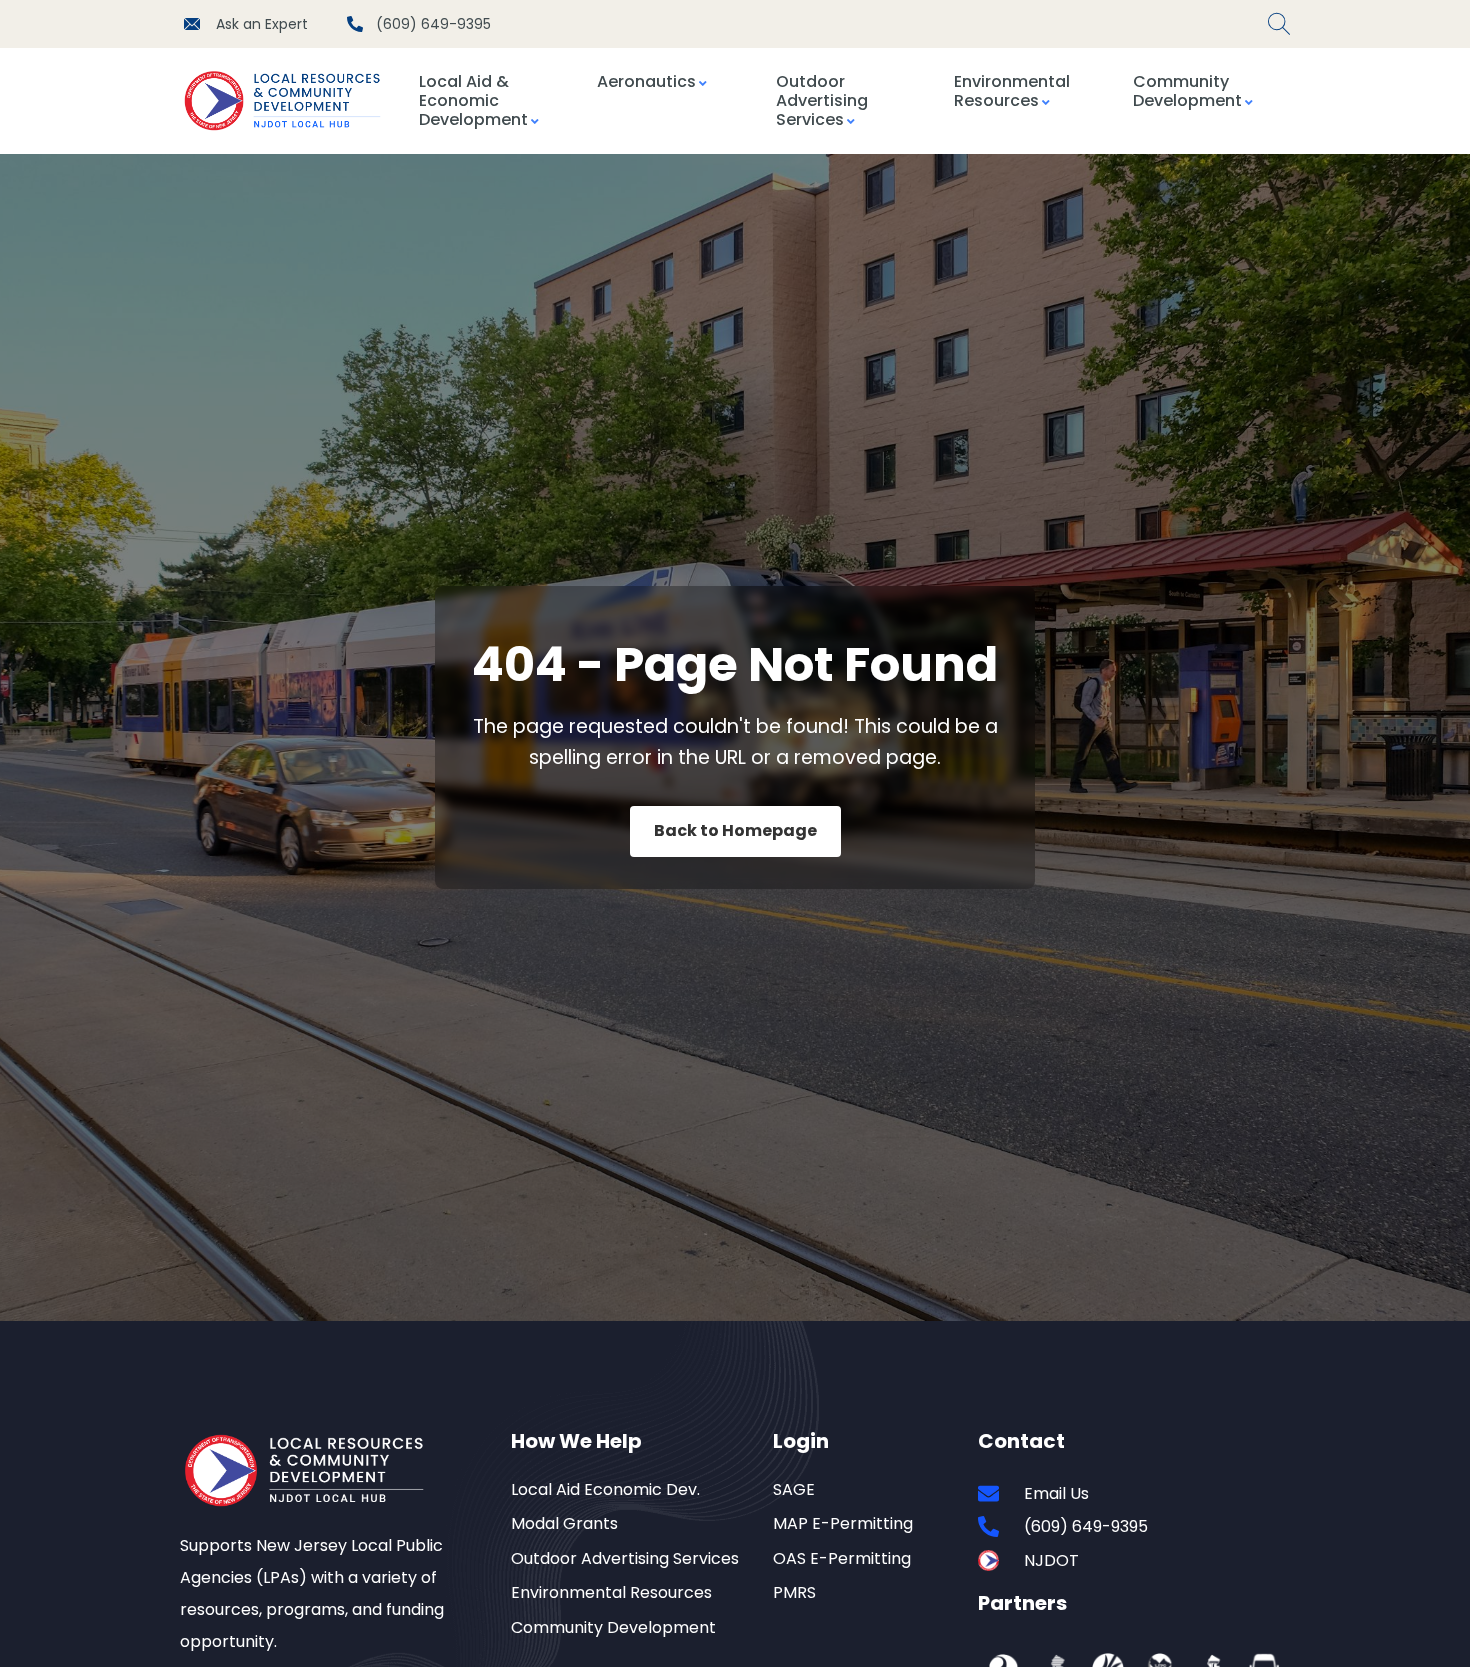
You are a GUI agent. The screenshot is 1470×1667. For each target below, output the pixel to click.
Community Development (1187, 91)
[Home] (289, 101)
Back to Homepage (735, 830)
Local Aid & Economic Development (473, 101)
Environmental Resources (1012, 91)
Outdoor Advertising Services (822, 101)
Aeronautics (646, 81)
